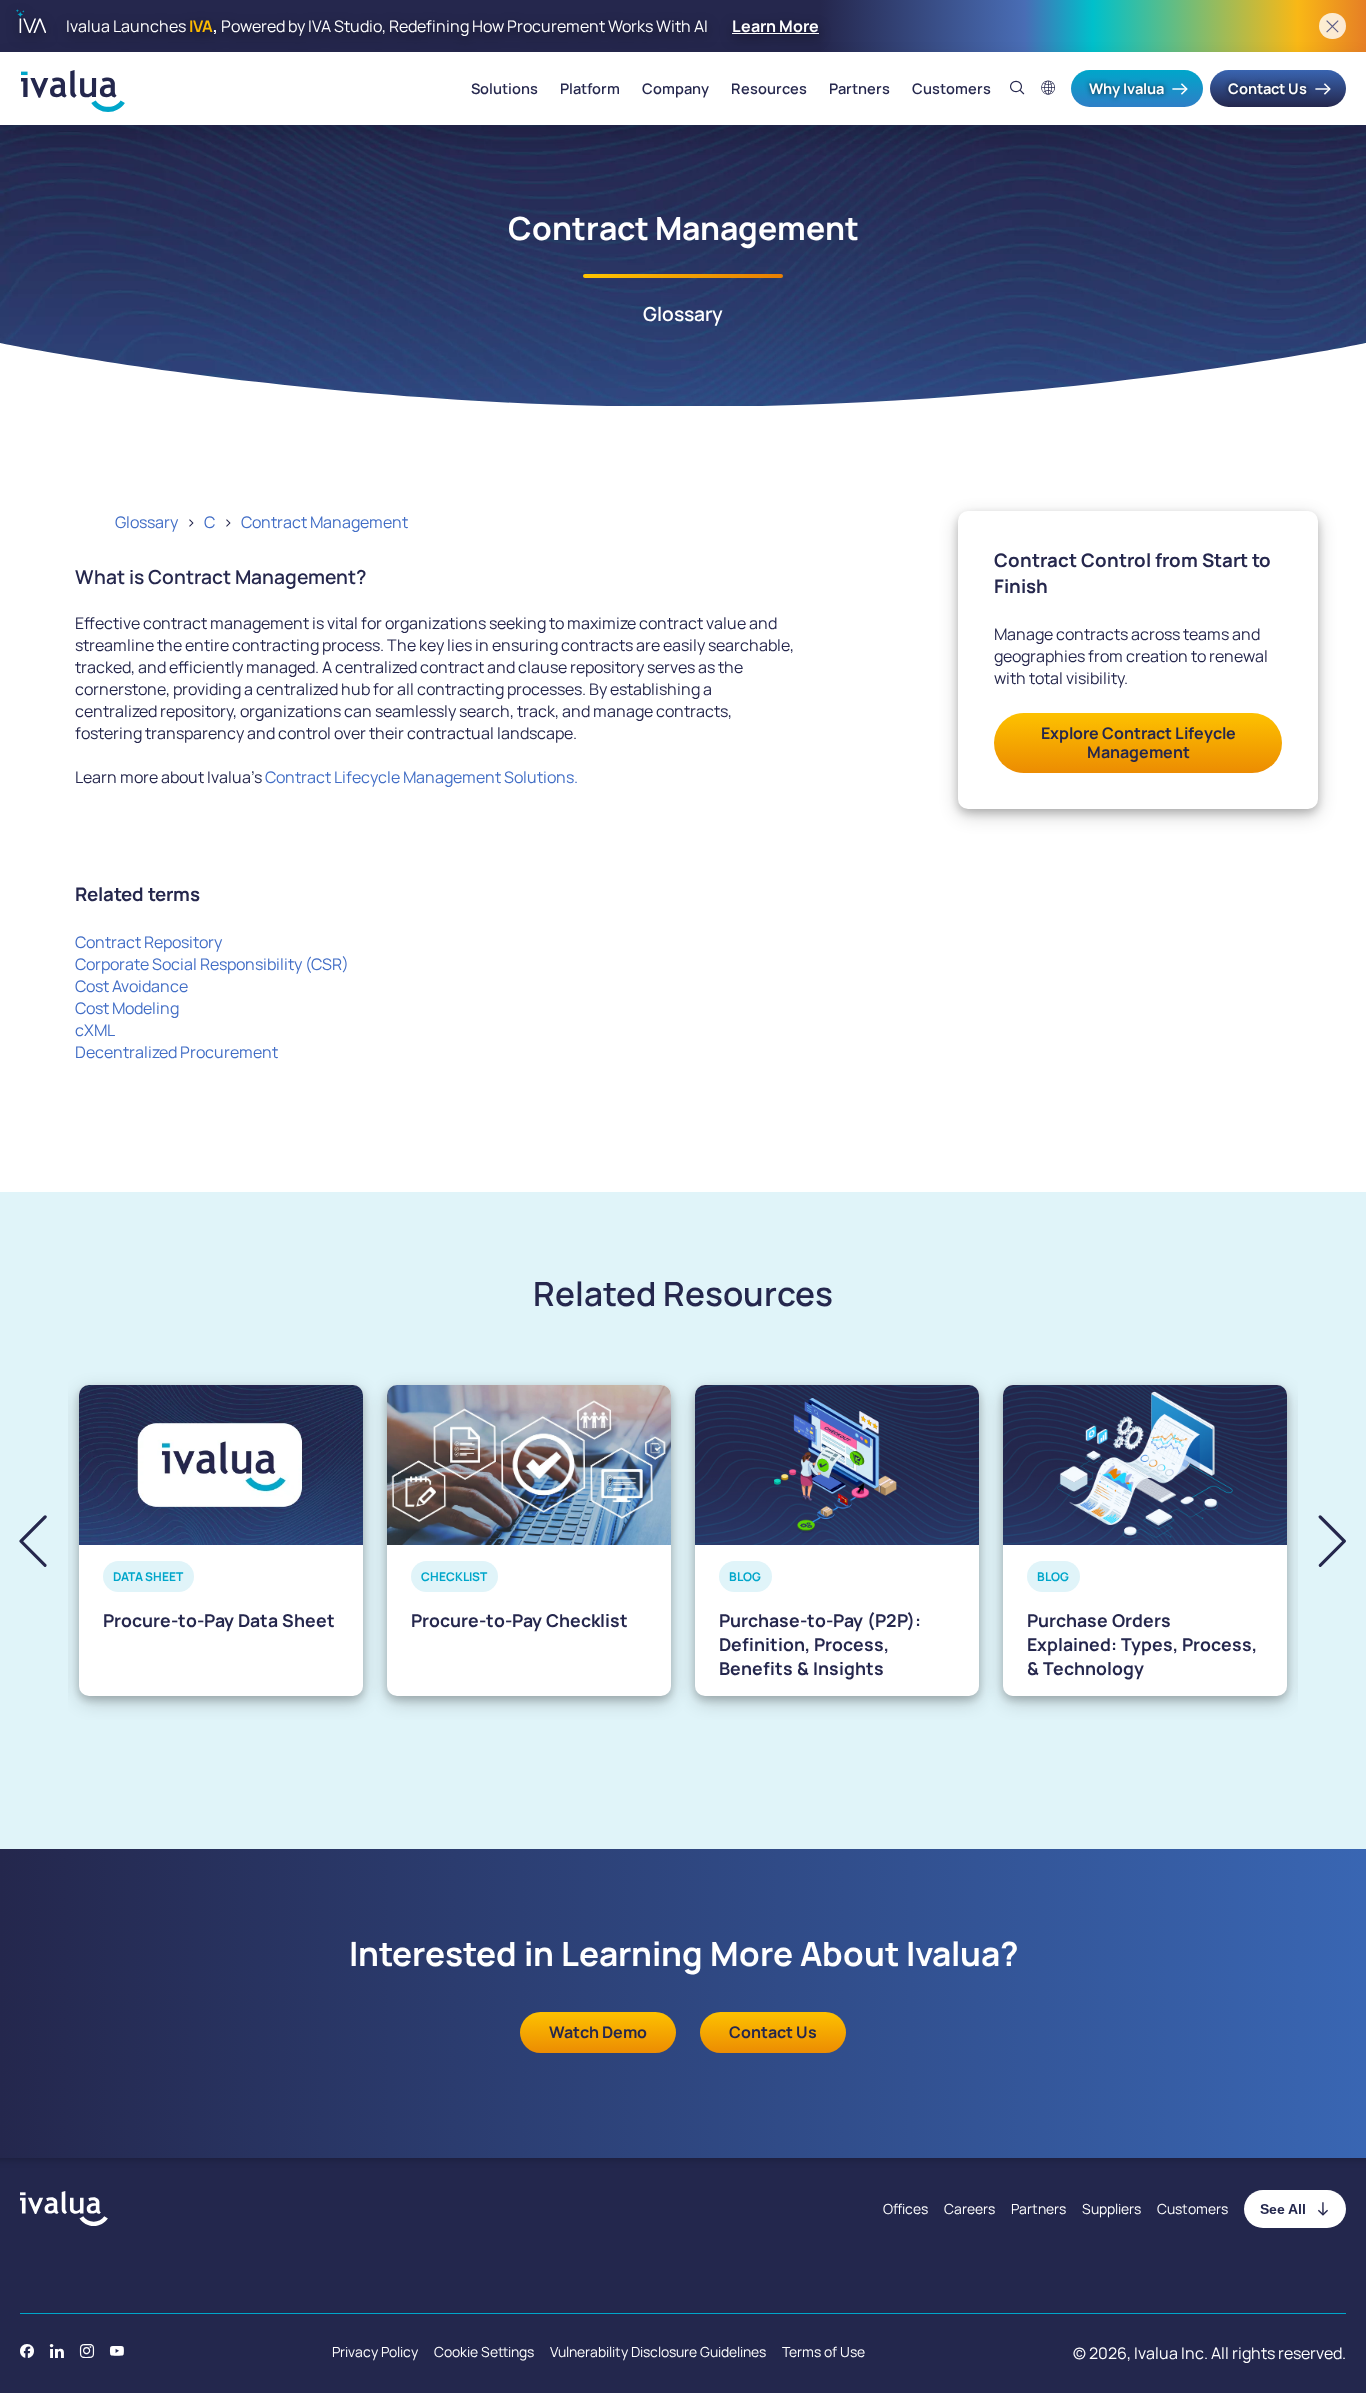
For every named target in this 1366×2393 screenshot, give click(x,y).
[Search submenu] (1017, 88)
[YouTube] (117, 2351)
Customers (951, 89)
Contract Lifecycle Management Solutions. (421, 777)
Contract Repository (148, 942)
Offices (905, 2208)
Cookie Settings (484, 2351)
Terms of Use (823, 2351)
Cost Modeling (127, 1008)
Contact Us (1267, 88)
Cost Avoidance (131, 986)
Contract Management (324, 522)
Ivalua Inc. (1171, 2353)
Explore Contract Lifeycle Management (1138, 742)
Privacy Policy (375, 2351)
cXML (95, 1030)
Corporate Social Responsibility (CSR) (212, 964)
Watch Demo (598, 2032)
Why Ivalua (1126, 88)
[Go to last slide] (49, 1540)
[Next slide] (1315, 1540)
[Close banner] (1332, 26)
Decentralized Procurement (176, 1052)
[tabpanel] (221, 1540)
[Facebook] (27, 2351)
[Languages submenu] (1048, 88)
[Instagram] (87, 2351)
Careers (969, 2208)
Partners (859, 89)
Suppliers (1111, 2208)
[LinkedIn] (57, 2351)
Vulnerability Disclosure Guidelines (658, 2351)
